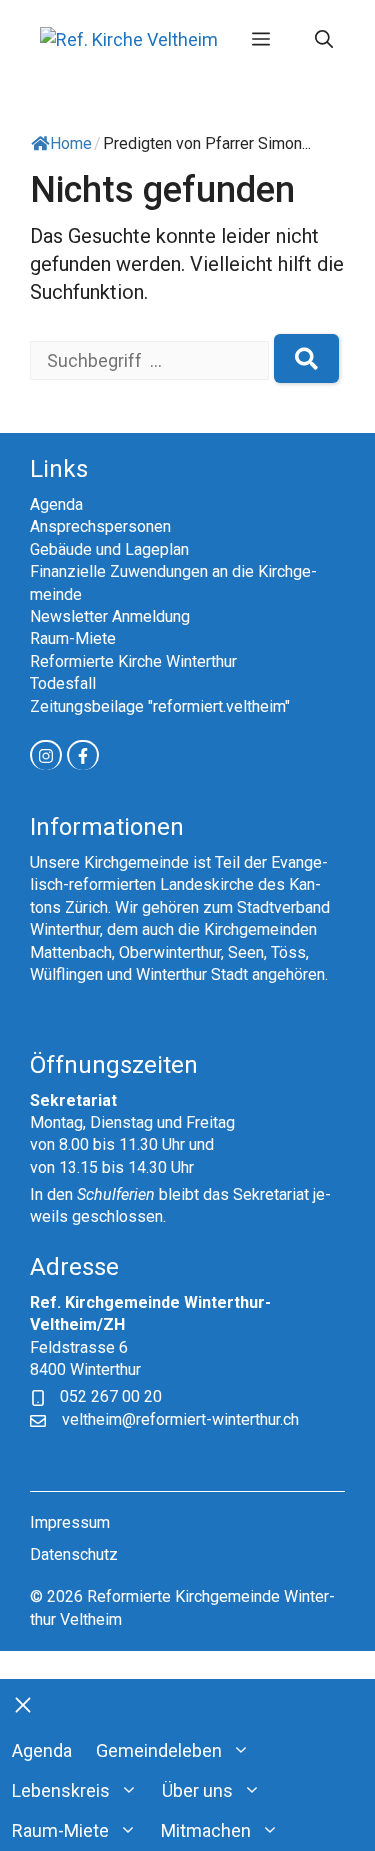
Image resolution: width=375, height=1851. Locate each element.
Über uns (197, 1790)
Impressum (70, 1522)
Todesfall (63, 683)
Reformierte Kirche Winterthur (133, 661)
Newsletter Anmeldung (110, 616)
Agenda (56, 504)
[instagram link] (46, 755)
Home (71, 143)
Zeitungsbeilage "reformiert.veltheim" (160, 706)
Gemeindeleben (159, 1750)
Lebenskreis (61, 1790)
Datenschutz (74, 1554)
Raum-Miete (73, 638)
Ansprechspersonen (100, 526)
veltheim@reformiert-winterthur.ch (180, 1419)
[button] (324, 40)
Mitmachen (206, 1830)
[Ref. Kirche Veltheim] (129, 39)
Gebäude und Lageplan (109, 549)
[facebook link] (83, 755)
